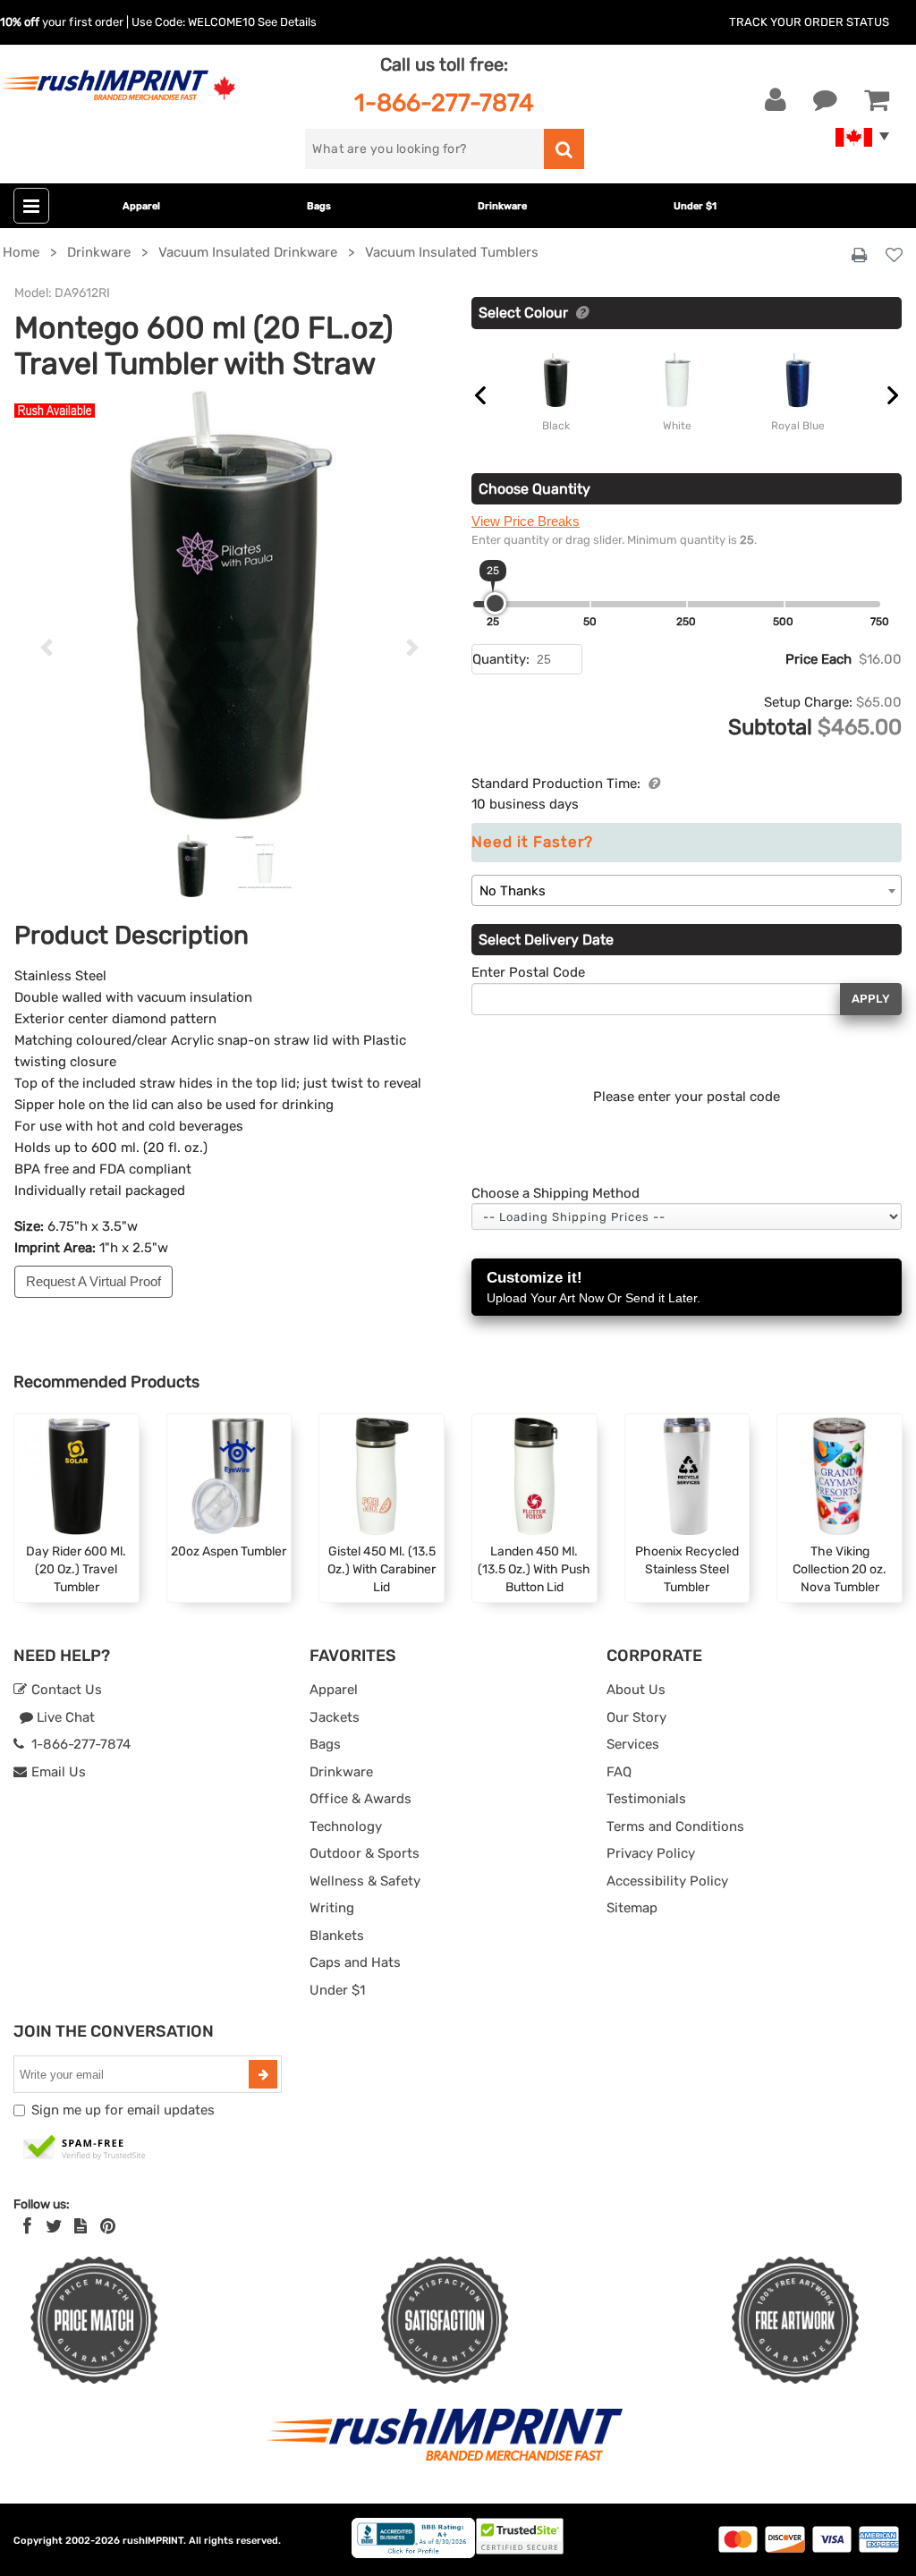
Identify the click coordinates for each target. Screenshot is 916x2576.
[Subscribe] (263, 2074)
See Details (287, 22)
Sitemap (632, 1908)
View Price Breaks (526, 521)
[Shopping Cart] (877, 100)
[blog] (81, 2226)
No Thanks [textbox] (513, 891)
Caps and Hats (355, 1962)
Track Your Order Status (809, 22)
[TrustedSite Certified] (85, 2148)
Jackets (335, 1717)
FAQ (619, 1772)
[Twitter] (54, 2226)
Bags (319, 206)
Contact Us (65, 1690)
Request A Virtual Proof (93, 1281)
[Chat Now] (825, 100)
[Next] (412, 648)
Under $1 (695, 206)
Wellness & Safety (365, 1881)
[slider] (495, 603)
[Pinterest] (108, 2226)
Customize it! (594, 1287)
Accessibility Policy (667, 1881)
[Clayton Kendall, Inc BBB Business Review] (413, 2554)
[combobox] (687, 890)
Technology (346, 1826)
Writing (332, 1908)
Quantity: (501, 659)
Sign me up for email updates (123, 2110)
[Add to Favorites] (894, 256)
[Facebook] (27, 2226)
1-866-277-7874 (444, 102)
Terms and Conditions (675, 1826)
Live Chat (64, 1717)
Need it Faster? (532, 842)
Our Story (636, 1717)
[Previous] (47, 648)
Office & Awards (360, 1799)
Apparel (141, 206)
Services (633, 1744)
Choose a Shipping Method (556, 1193)
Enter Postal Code (528, 972)
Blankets (337, 1936)
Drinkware (502, 206)
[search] (564, 149)
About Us (636, 1690)
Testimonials (646, 1799)
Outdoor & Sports (365, 1853)
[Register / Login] (776, 100)
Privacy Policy (651, 1853)
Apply (871, 999)
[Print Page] (859, 256)
